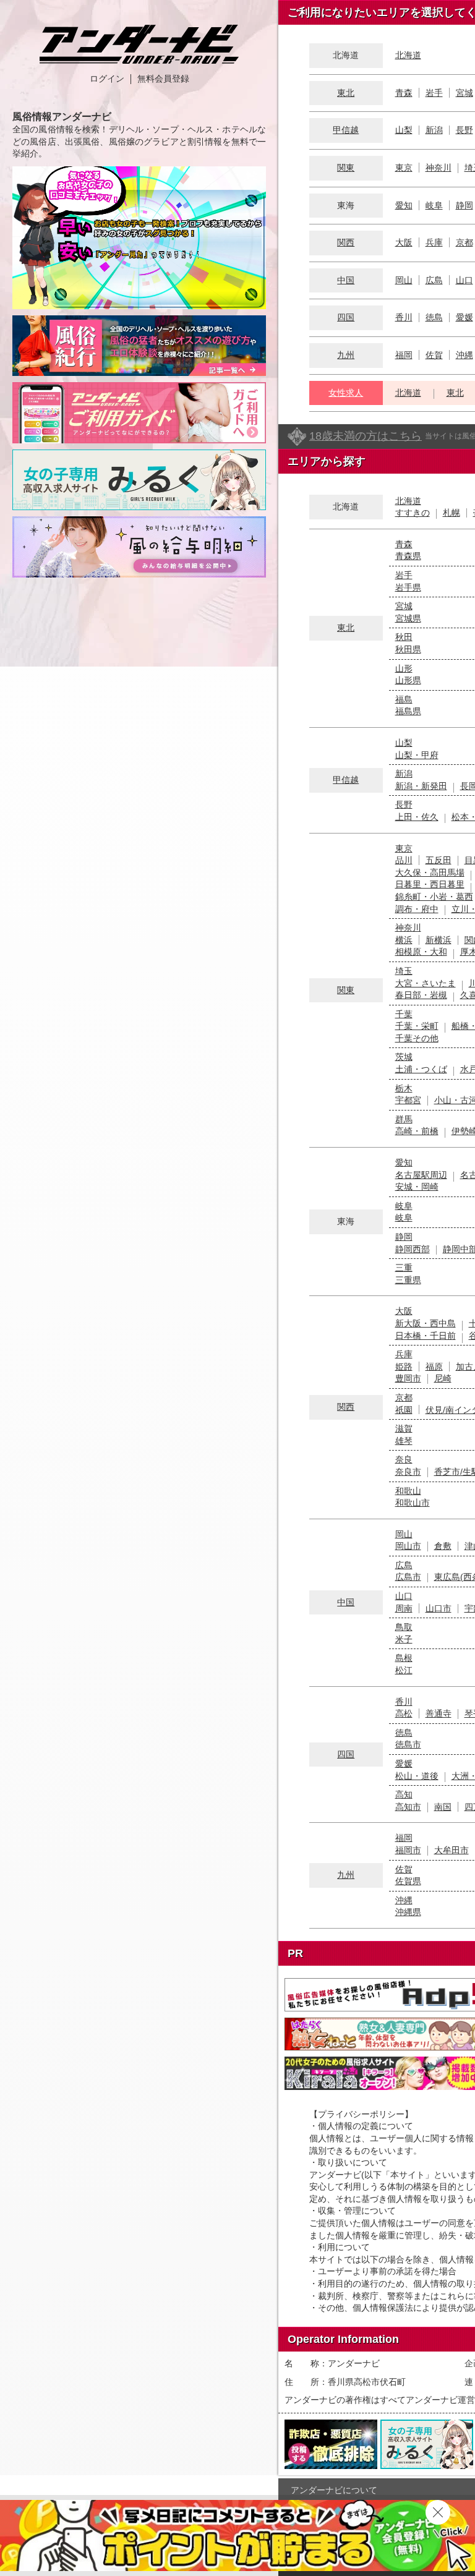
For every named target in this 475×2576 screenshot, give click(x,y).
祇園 (404, 1410)
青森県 (408, 556)
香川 (404, 317)
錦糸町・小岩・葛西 (434, 897)
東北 (346, 93)
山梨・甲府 (417, 755)
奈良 (404, 1459)
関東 (346, 168)
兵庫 (434, 242)
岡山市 (408, 1546)
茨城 (404, 1057)
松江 (404, 1670)
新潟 (434, 130)
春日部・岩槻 (421, 995)
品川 (404, 860)
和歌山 (408, 1491)
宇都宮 (408, 1100)
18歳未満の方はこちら (366, 436)
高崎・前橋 (417, 1131)
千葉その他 (417, 1038)
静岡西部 (413, 1249)
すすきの (413, 513)
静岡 (464, 205)
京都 (464, 242)
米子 (404, 1639)
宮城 (464, 93)
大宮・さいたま (426, 983)
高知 (404, 1794)
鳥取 (404, 1627)
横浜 (404, 940)
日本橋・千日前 (426, 1336)
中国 (346, 280)
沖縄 (464, 355)
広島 (434, 280)
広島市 (408, 1577)
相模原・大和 (421, 952)
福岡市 (408, 1850)
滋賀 (404, 1428)
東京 (404, 168)
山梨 (404, 130)
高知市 (408, 1807)
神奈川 (439, 168)
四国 (346, 317)
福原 (434, 1367)
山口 (464, 280)
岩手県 (408, 587)
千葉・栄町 (417, 1026)
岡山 (404, 280)
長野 (464, 130)
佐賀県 (408, 1881)
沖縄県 (408, 1912)
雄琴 (404, 1441)
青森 (404, 93)
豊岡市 (408, 1378)
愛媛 (464, 317)
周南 (404, 1608)
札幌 (451, 513)
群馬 (404, 1119)
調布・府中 (417, 909)
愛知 (404, 205)
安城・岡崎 (417, 1187)
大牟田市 (451, 1850)
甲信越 (346, 130)
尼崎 (443, 1378)
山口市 (439, 1608)
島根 (404, 1658)
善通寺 (439, 1713)
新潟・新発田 (421, 786)
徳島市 (408, 1744)
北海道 (408, 55)
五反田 (439, 860)
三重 (404, 1268)
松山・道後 (417, 1776)
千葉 (404, 1014)
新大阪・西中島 (426, 1323)
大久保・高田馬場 (430, 872)
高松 (404, 1713)
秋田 (404, 637)
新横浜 (439, 940)
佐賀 (434, 355)
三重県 (408, 1280)
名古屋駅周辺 (421, 1175)
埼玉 (404, 971)
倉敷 (443, 1546)
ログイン (107, 79)
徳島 (434, 317)
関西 (346, 242)
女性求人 (346, 393)
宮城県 (408, 618)
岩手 (434, 93)
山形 (404, 668)
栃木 (404, 1088)
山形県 (408, 680)
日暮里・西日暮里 (430, 884)
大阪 (404, 242)
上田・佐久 (417, 817)
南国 (443, 1807)
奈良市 (408, 1472)
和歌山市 (413, 1503)
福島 (404, 699)
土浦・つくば (421, 1069)
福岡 (404, 355)
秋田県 (408, 649)
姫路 (404, 1367)
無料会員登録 (163, 79)
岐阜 (434, 205)
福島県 (408, 711)
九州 (346, 355)
